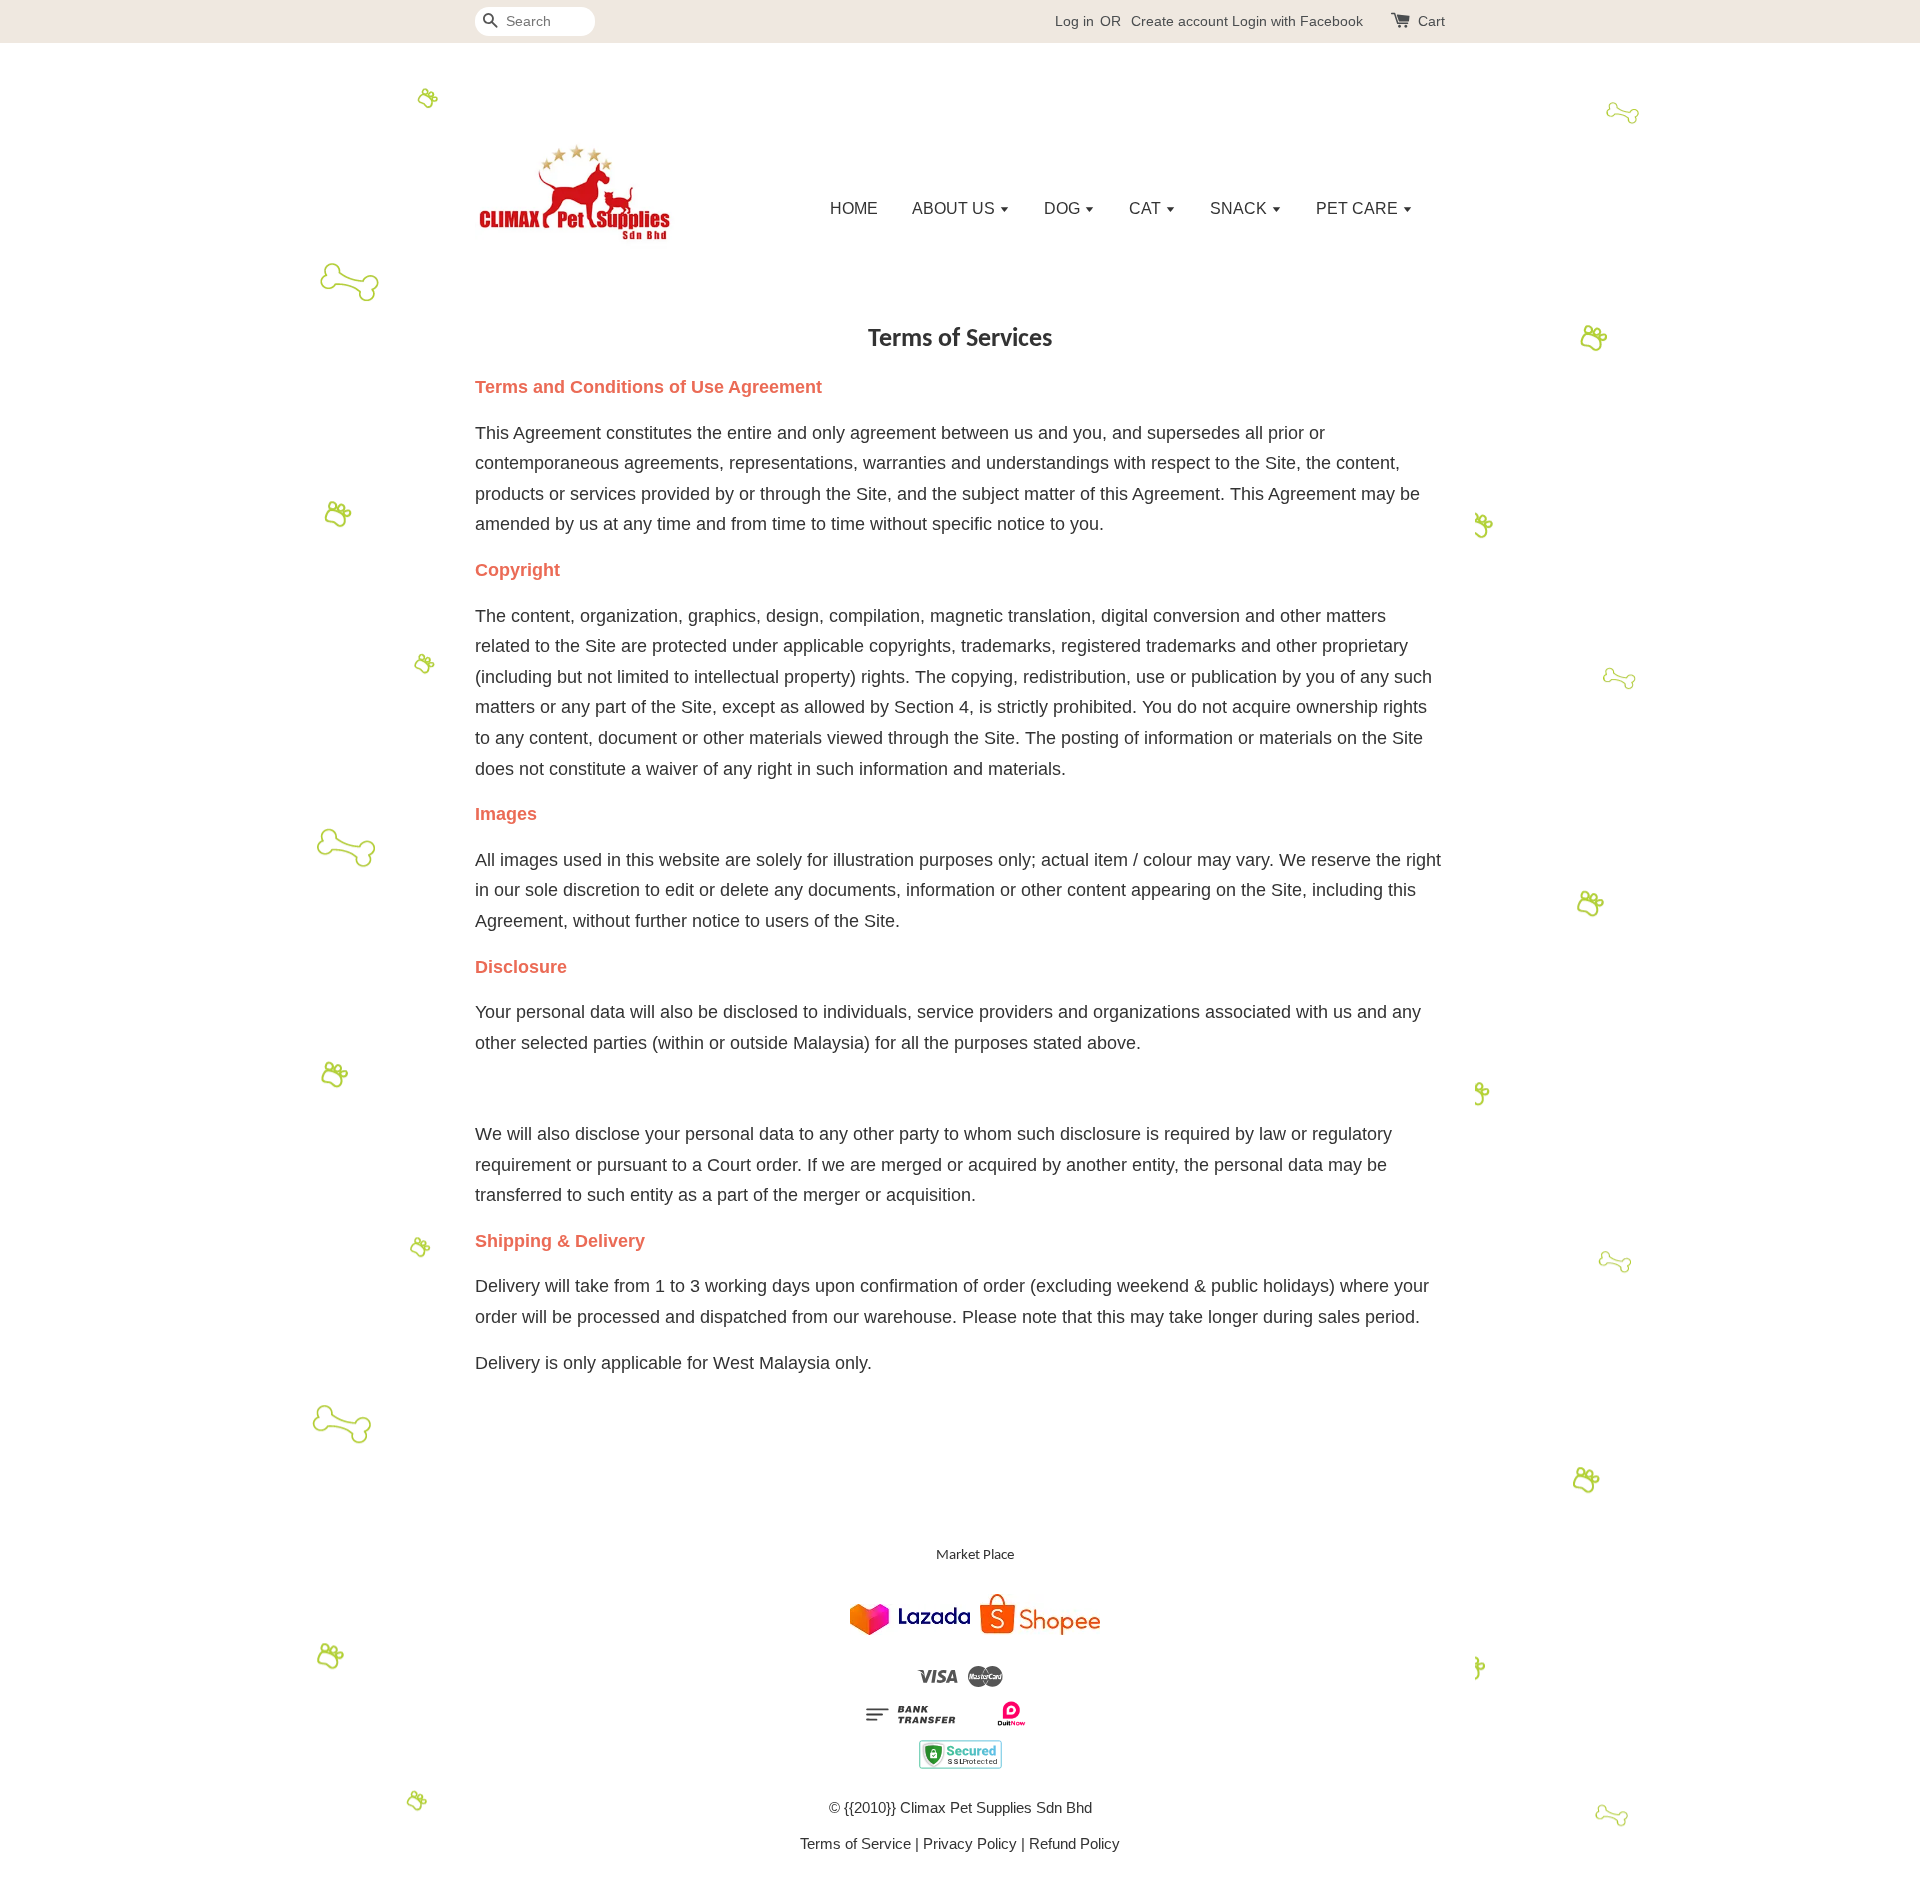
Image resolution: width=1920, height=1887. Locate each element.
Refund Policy (1074, 1843)
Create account (1179, 21)
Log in (1074, 21)
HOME (854, 208)
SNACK (1240, 208)
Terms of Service (855, 1843)
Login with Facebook (1297, 21)
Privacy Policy (970, 1843)
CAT (1147, 208)
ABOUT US (955, 208)
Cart (1431, 21)
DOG (1064, 208)
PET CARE (1359, 208)
